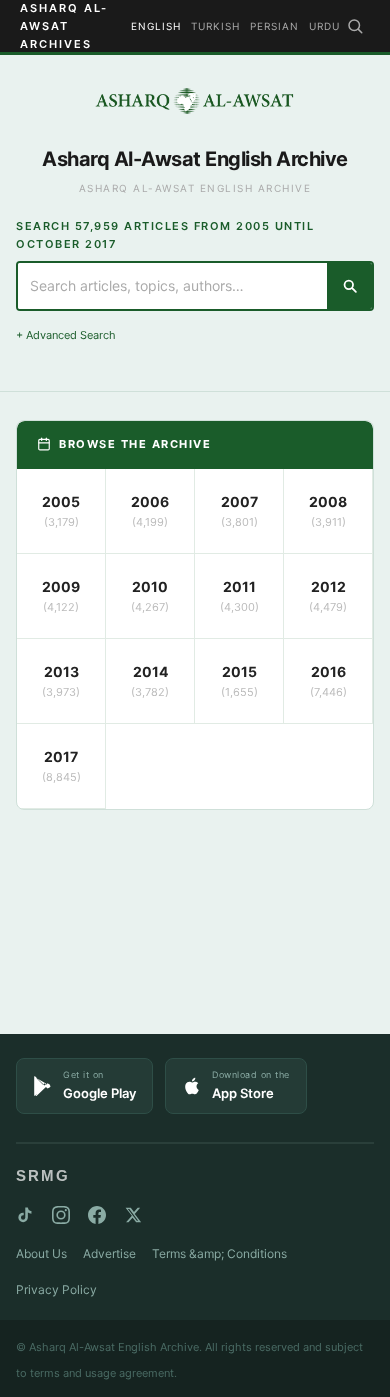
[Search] (355, 26)
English (156, 26)
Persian (274, 26)
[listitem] (61, 511)
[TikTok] (25, 1215)
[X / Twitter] (133, 1215)
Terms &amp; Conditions (219, 1253)
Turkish (215, 26)
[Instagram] (61, 1215)
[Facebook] (97, 1215)
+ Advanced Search (66, 335)
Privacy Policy (56, 1289)
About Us (41, 1253)
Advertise (109, 1253)
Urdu (324, 26)
